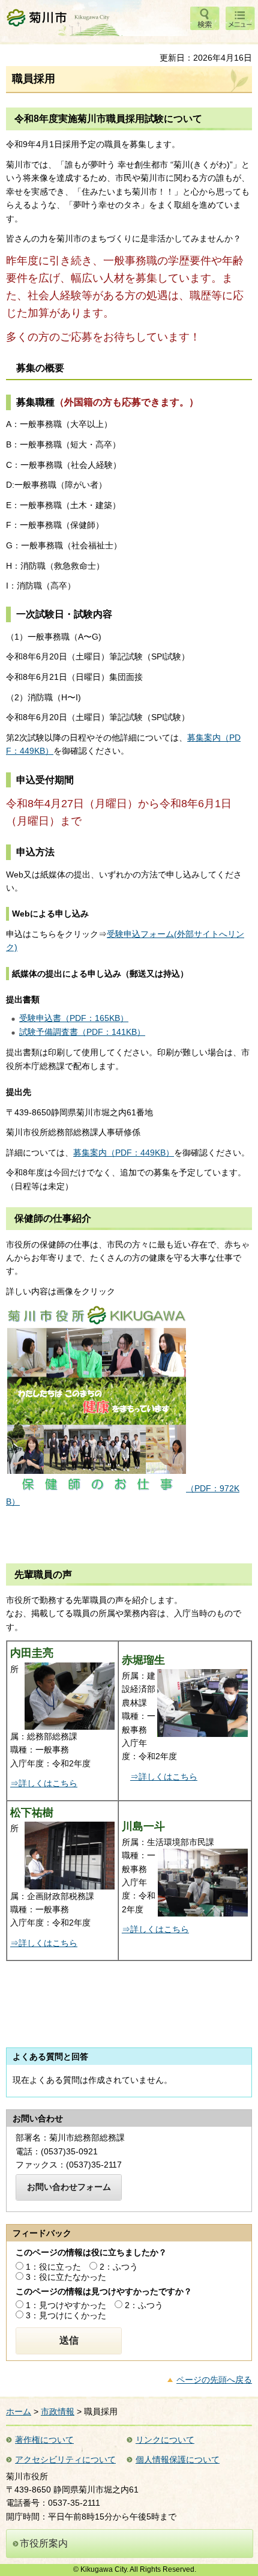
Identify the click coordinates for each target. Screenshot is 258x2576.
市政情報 (58, 2411)
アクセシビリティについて (65, 2459)
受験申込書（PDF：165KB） (74, 1018)
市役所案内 (44, 2543)
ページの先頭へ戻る (214, 2380)
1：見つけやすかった (66, 2305)
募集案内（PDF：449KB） (124, 1153)
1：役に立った (53, 2267)
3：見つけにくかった (66, 2315)
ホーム (19, 2411)
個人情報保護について (178, 2459)
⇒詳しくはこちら (44, 1783)
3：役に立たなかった (66, 2277)
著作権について (44, 2440)
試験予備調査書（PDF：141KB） (82, 1032)
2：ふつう (119, 2267)
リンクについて (165, 2440)
